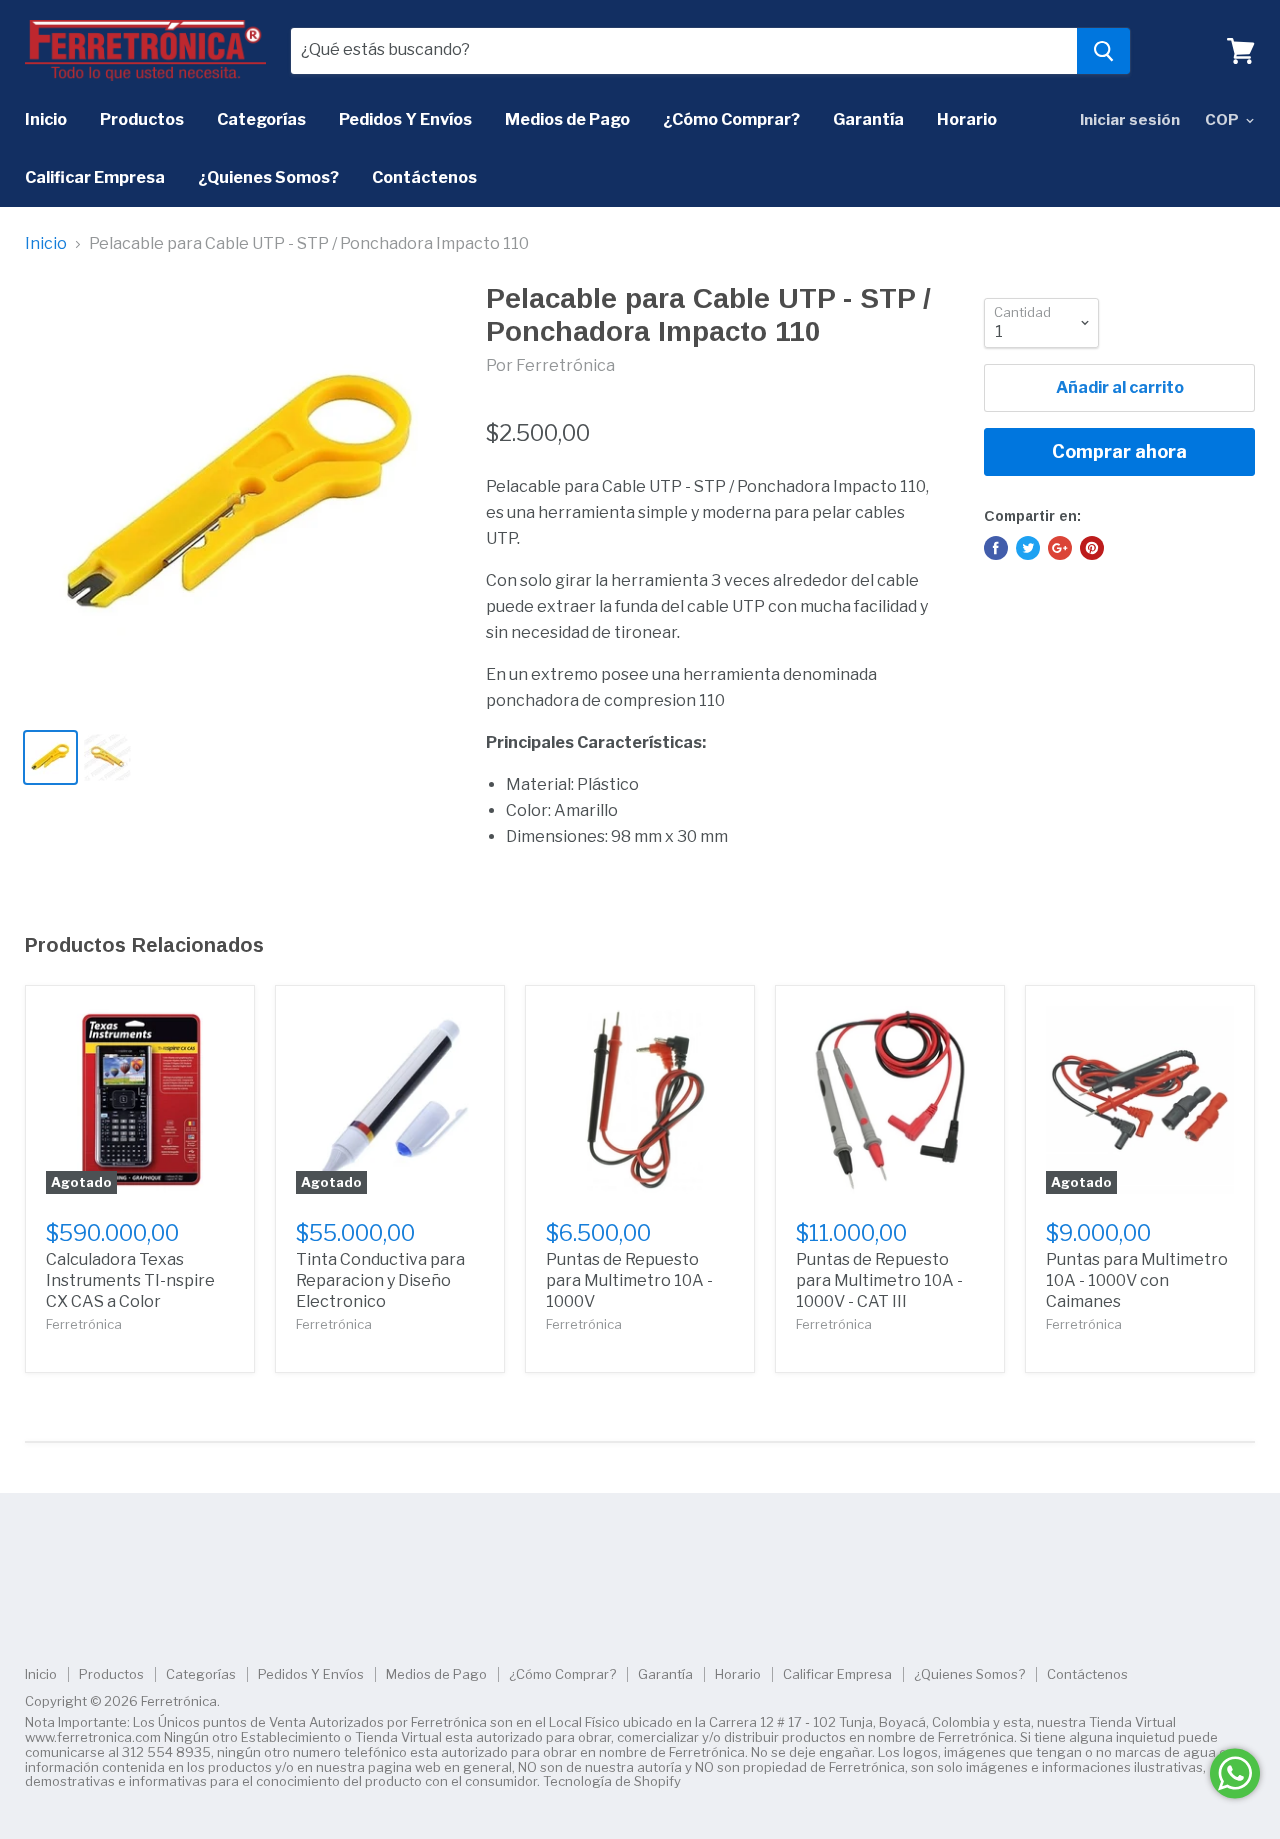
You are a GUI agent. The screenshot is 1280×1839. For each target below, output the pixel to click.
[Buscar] (1103, 51)
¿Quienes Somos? (268, 177)
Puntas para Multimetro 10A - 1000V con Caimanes (1137, 1280)
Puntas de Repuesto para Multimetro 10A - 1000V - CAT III (879, 1280)
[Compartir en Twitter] (1028, 548)
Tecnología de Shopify (612, 1781)
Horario (967, 119)
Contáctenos (424, 177)
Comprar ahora (1119, 451)
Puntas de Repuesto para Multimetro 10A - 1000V (629, 1280)
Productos (142, 119)
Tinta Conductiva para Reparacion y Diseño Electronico (380, 1280)
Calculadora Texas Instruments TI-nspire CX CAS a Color (130, 1280)
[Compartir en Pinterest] (1092, 548)
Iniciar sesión (1130, 120)
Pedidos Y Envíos (405, 119)
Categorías (261, 119)
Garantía (868, 119)
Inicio (46, 119)
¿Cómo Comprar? (731, 119)
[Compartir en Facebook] (996, 548)
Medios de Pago (567, 119)
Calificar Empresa (95, 177)
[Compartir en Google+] (1060, 548)
